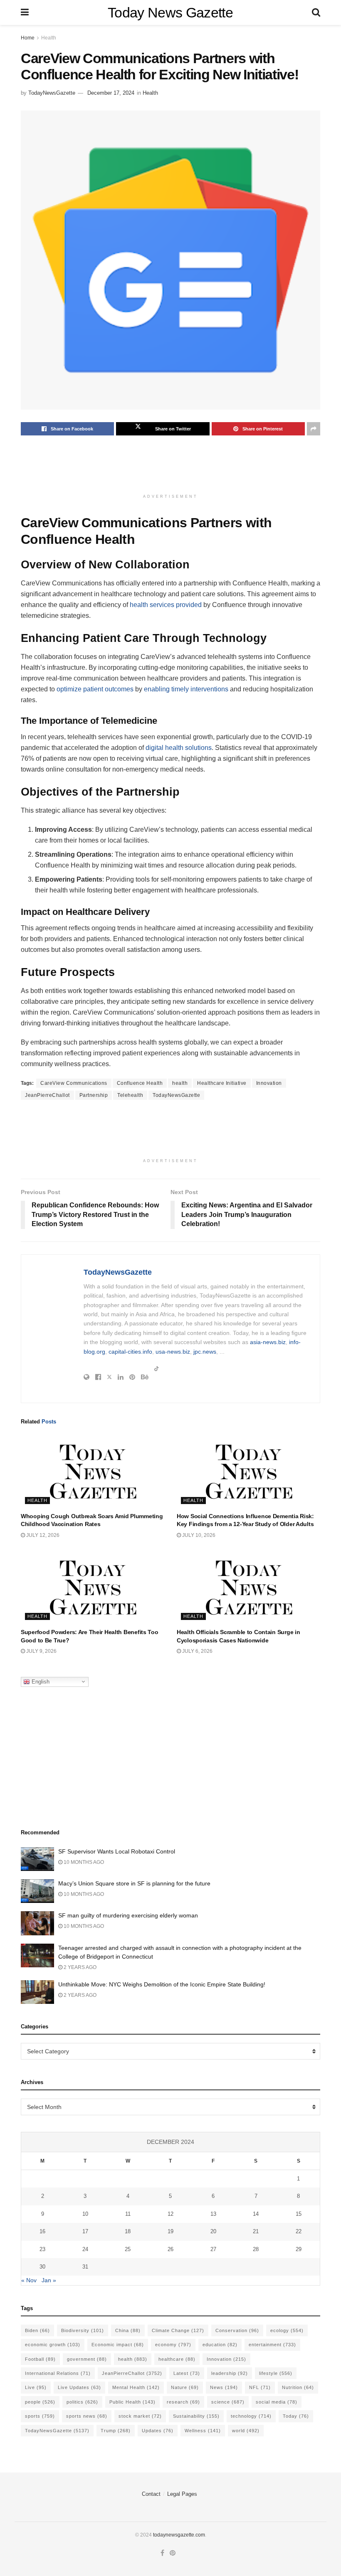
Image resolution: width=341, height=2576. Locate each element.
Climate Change (178, 2330)
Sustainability (196, 2416)
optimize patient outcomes (95, 689)
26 (170, 2249)
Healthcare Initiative (222, 1083)
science (228, 2402)
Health (49, 38)
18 (128, 2231)
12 (170, 2214)
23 (42, 2249)
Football (40, 2359)
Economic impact (118, 2345)
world (246, 2431)
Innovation (269, 1083)
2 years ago (79, 1967)
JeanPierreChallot (47, 1095)
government (87, 2359)
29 (299, 2249)
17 (85, 2231)
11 (128, 2214)
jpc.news (205, 1352)
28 (256, 2249)
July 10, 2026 (198, 1535)
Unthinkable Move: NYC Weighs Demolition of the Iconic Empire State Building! (162, 1984)
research (183, 2402)
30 (42, 2267)
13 (213, 2214)
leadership (230, 2373)
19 (170, 2231)
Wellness (203, 2431)
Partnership (94, 1095)
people (40, 2402)
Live (36, 2387)
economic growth (53, 2345)
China (128, 2330)
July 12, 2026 (42, 1535)
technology (251, 2416)
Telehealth (130, 1095)
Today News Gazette (170, 12)
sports (40, 2416)
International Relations (58, 2373)
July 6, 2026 (197, 1651)
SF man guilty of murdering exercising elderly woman (128, 1915)
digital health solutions (179, 748)
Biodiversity (83, 2330)
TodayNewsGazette (52, 93)
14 (256, 2214)
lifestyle (276, 2373)
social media (277, 2402)
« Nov (29, 2280)
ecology (287, 2330)
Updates (158, 2431)
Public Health (132, 2402)
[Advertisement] (172, 469)
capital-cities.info (130, 1352)
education (220, 2345)
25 (128, 2249)
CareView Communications (74, 1083)
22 (299, 2231)
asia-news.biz (268, 1342)
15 (299, 2214)
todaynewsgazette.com (179, 2535)
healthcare (177, 2359)
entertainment (272, 2345)
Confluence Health (140, 1083)
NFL (260, 2387)
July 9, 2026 (41, 1651)
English (40, 1681)
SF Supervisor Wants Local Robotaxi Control (117, 1851)
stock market (140, 2416)
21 (256, 2231)
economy (173, 2345)
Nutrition (298, 2387)
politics (82, 2402)
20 (213, 2231)
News (224, 2387)
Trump (116, 2431)
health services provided (166, 605)
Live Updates (79, 2387)
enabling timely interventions (186, 689)
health (180, 1083)
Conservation (237, 2330)
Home (28, 38)
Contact (151, 2494)
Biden (37, 2330)
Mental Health (136, 2387)
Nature (185, 2387)
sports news (87, 2416)
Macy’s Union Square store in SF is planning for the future (134, 1883)
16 (42, 2231)
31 (85, 2267)
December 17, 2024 (111, 93)
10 (85, 2214)
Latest (187, 2373)
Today (296, 2416)
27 (213, 2249)
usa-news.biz (173, 1352)
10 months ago (83, 1862)
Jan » (49, 2280)
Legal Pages (182, 2494)
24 (85, 2249)
